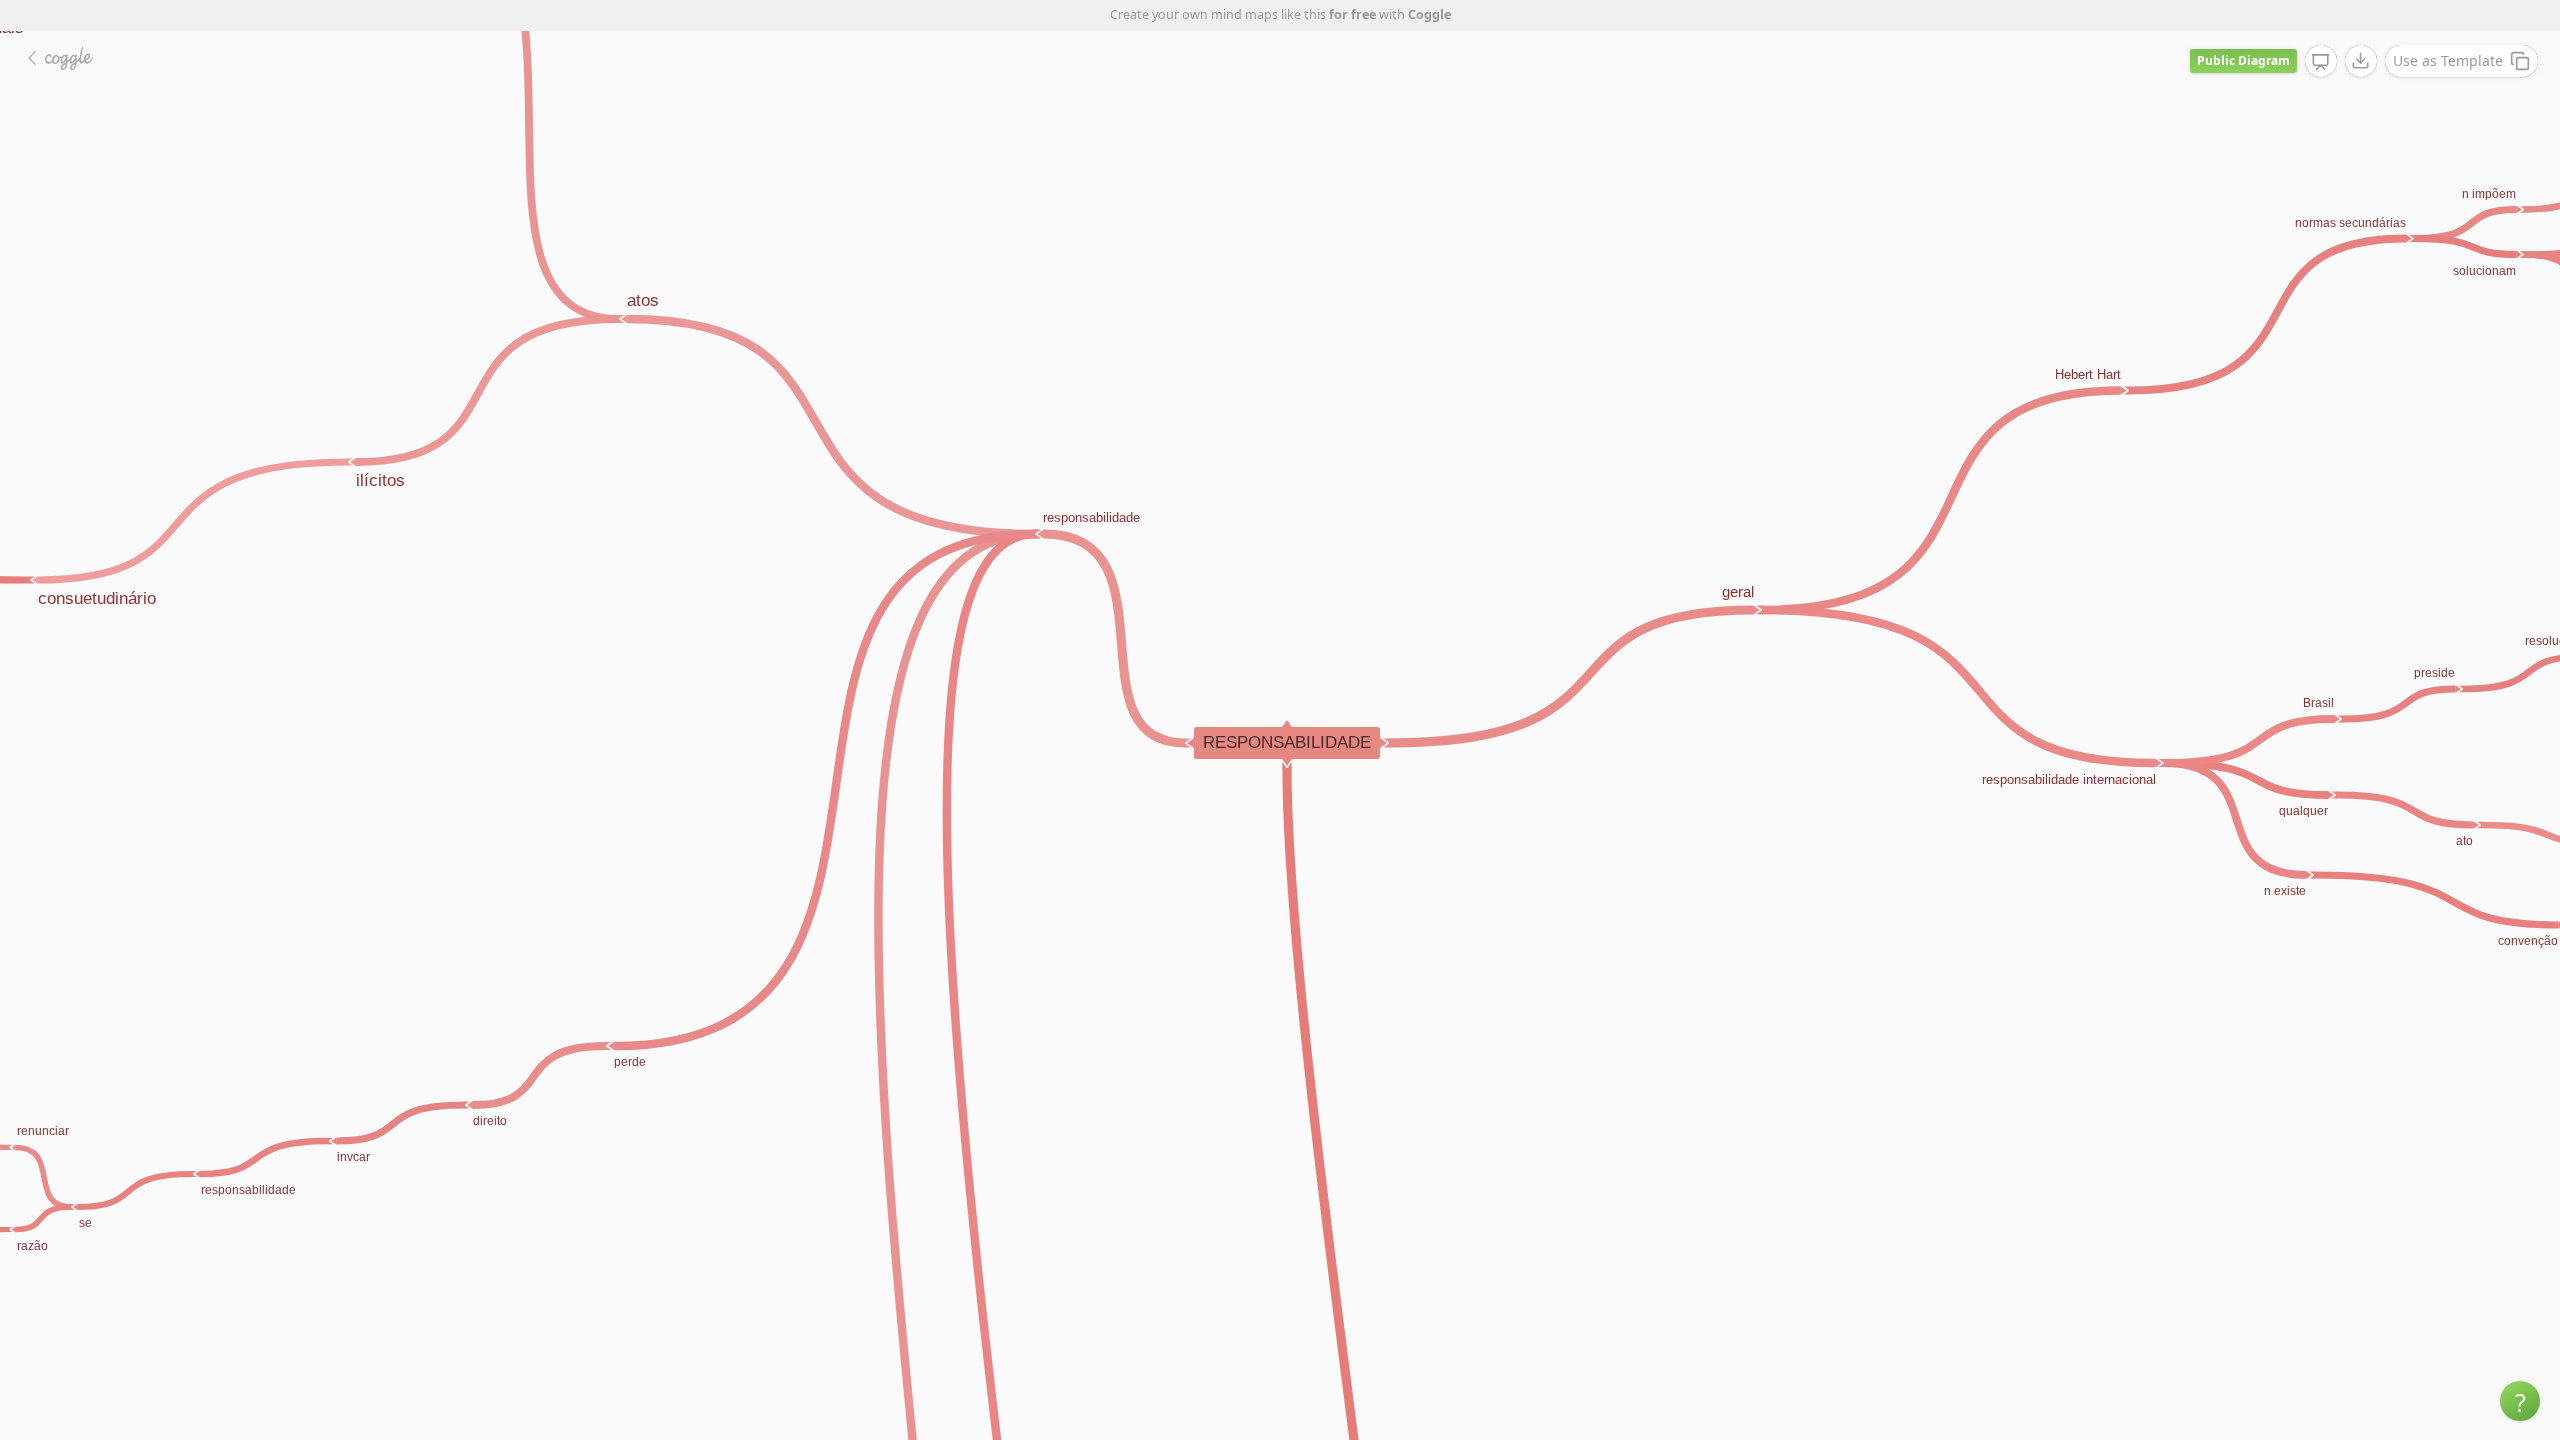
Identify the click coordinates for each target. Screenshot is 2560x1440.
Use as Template (2448, 60)
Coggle (1429, 14)
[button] (2520, 1401)
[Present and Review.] (2321, 62)
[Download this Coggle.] (2361, 61)
